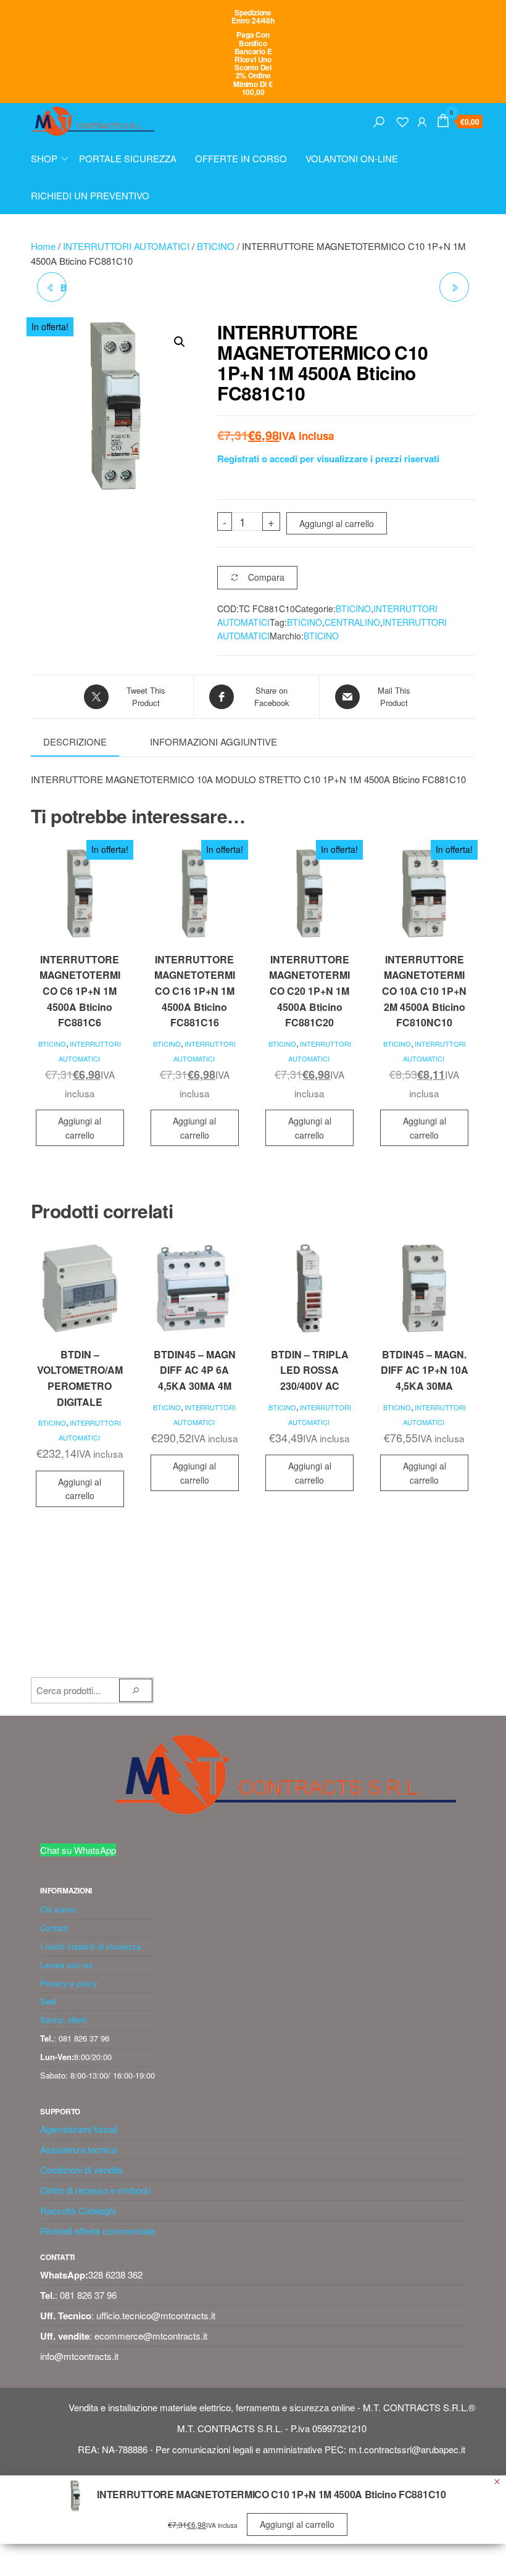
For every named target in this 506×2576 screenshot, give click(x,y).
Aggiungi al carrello (337, 523)
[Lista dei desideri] (402, 120)
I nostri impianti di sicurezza (90, 1946)
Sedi (48, 2001)
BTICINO (216, 246)
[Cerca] (379, 120)
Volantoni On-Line (352, 158)
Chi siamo (58, 1909)
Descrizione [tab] (75, 742)
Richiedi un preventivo (90, 195)
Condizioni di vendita (81, 2170)
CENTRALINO (352, 622)
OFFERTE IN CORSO (241, 158)
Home (43, 246)
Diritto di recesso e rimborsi (95, 2190)
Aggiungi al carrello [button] (80, 1128)
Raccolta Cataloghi (78, 2210)
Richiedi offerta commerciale (97, 2231)
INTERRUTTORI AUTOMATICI (126, 246)
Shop (44, 158)
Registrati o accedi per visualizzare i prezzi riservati (328, 459)
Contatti (54, 1928)
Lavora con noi (66, 1965)
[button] (180, 342)
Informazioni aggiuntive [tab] (214, 742)
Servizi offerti (64, 2020)
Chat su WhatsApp (78, 1850)
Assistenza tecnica (78, 2149)
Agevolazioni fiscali (79, 2129)
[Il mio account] (422, 120)
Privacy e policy (69, 1983)
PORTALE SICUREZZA (128, 158)
